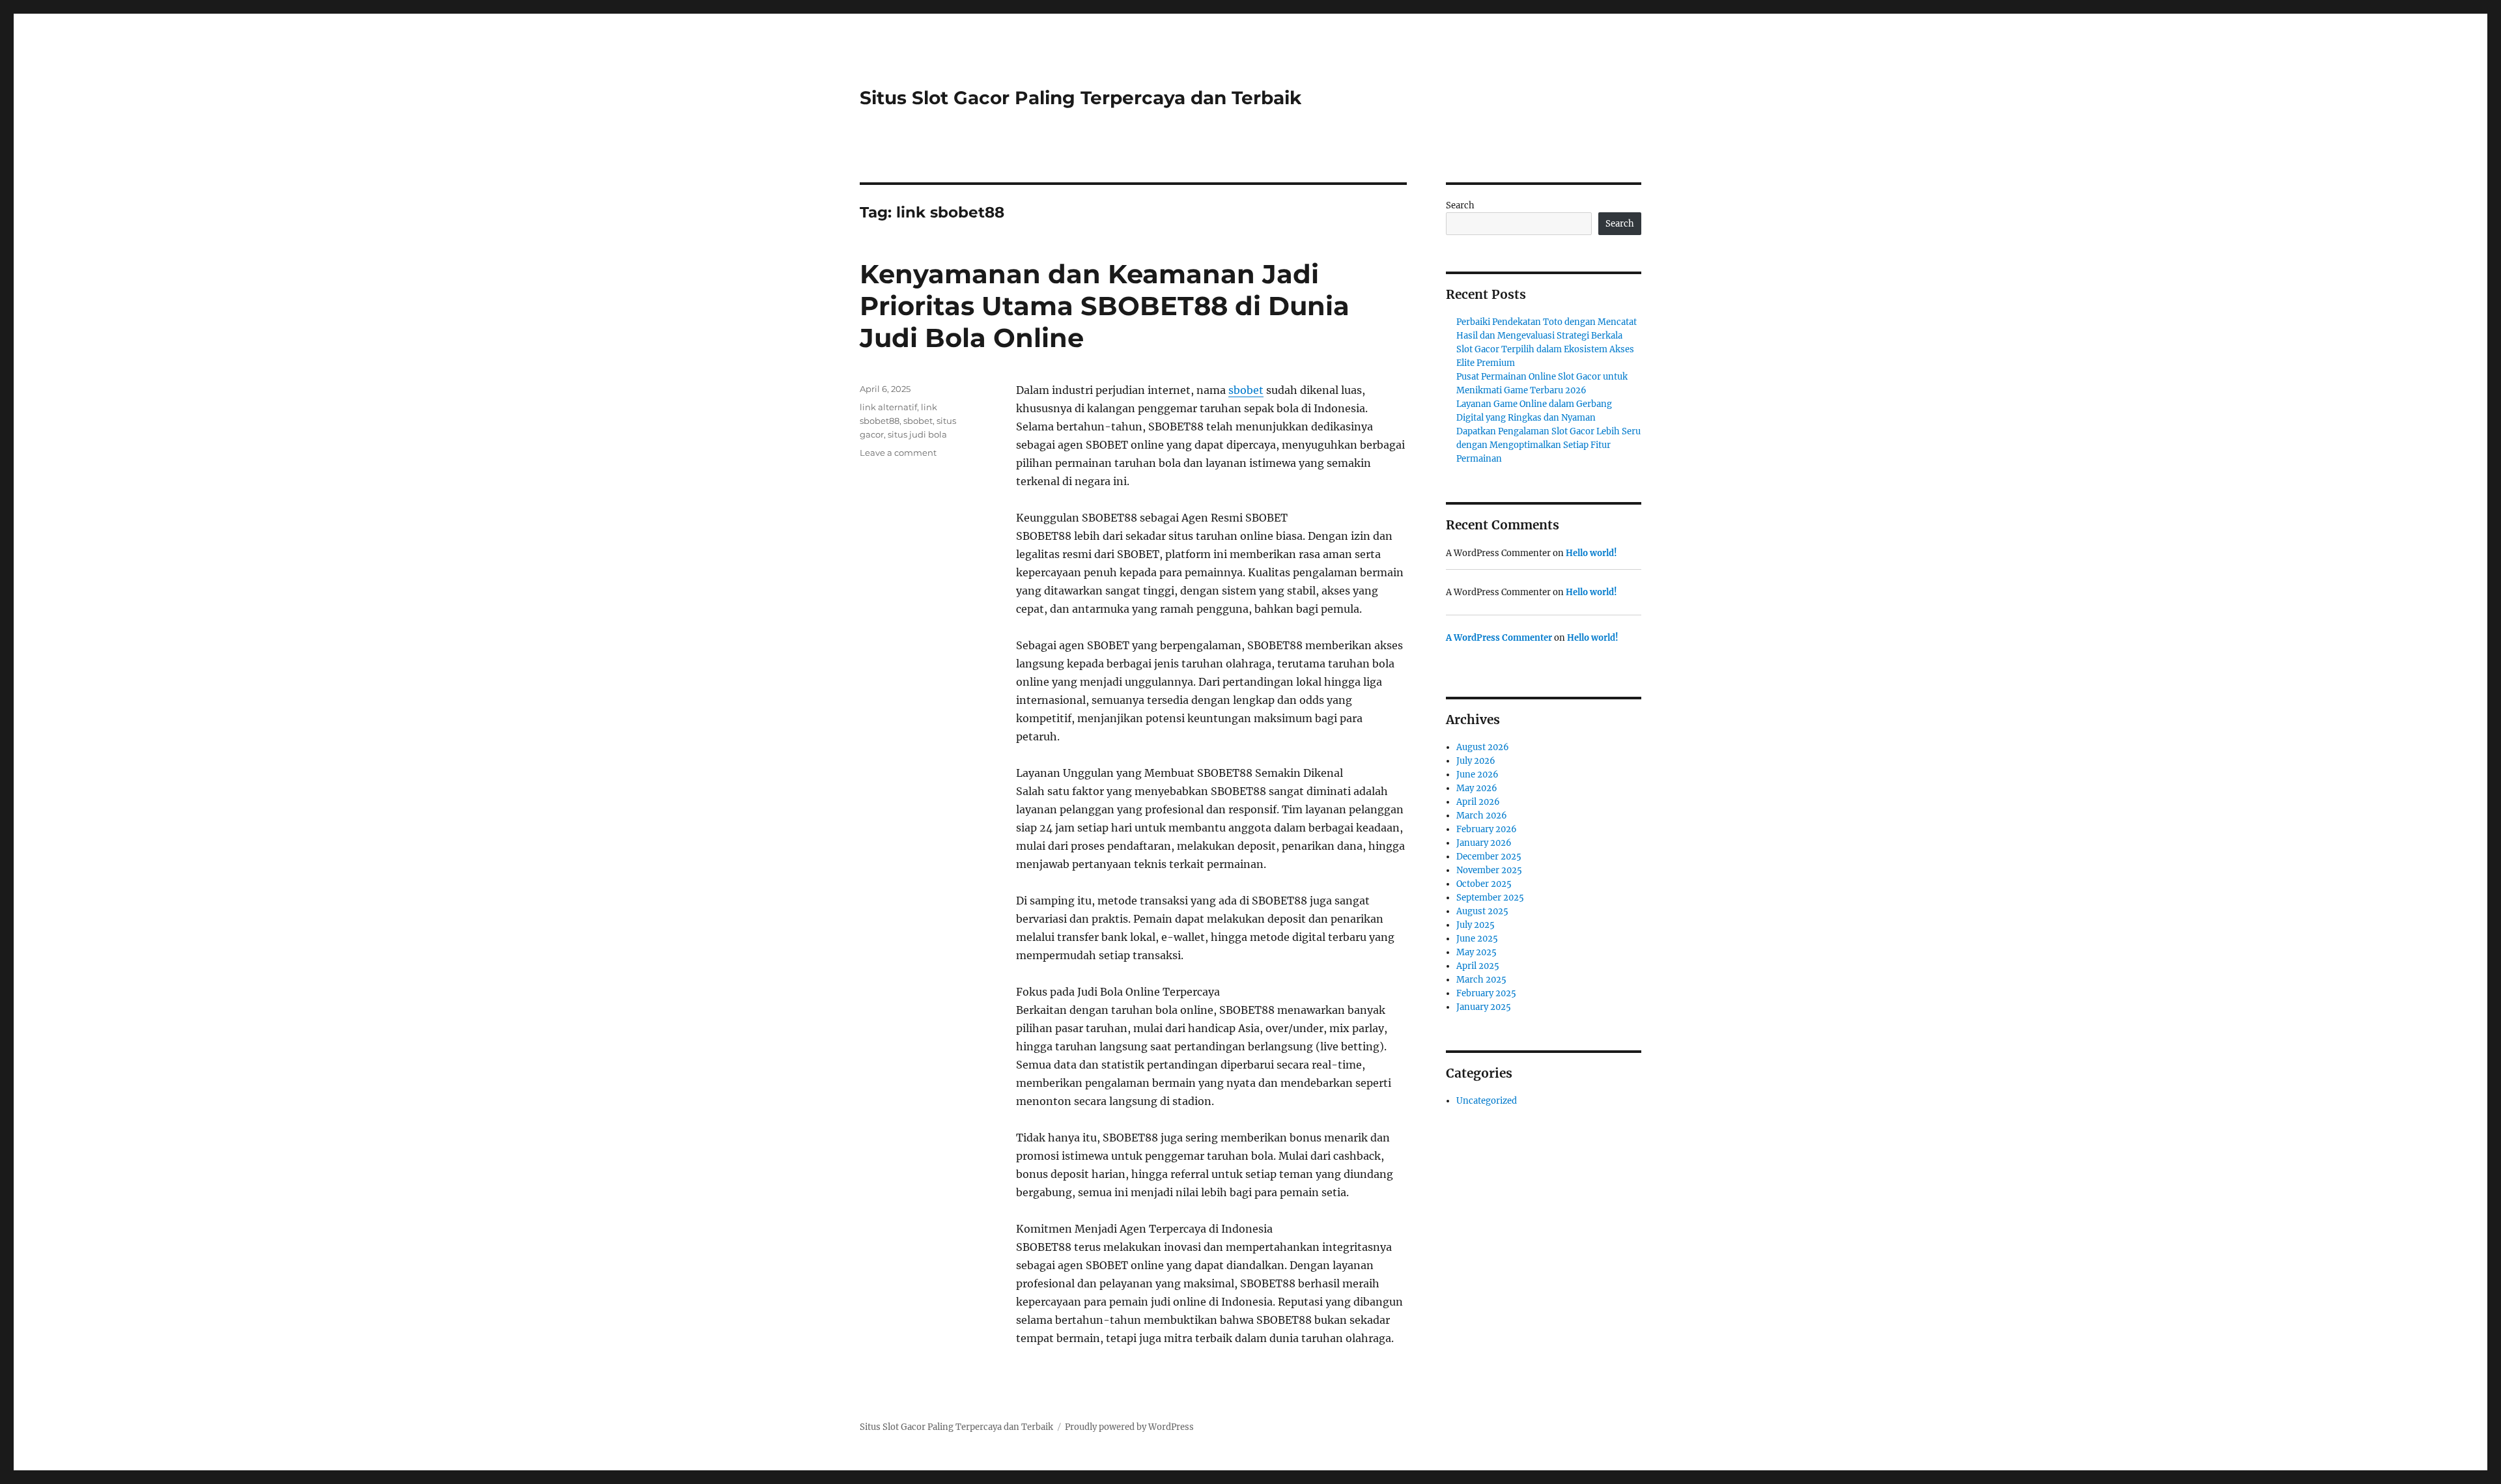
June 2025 (1477, 939)
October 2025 (1484, 884)
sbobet (1246, 390)
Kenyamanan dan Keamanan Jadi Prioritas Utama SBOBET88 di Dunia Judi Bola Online (1105, 306)
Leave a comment (898, 453)
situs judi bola (917, 434)
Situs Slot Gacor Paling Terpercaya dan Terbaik (1081, 98)
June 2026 (1477, 775)
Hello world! (1591, 553)
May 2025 (1477, 952)
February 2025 (1486, 993)
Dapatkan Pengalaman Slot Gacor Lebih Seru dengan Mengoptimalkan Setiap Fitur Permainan (1548, 445)
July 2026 (1476, 761)
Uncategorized (1487, 1101)
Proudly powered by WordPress (1129, 1427)
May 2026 (1477, 788)
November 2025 (1489, 870)
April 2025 (1478, 966)
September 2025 (1490, 898)
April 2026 (1478, 802)
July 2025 (1476, 925)
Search (1460, 205)
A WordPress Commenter (1499, 638)
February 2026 (1487, 829)
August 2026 (1483, 747)
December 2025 (1489, 857)
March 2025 (1481, 980)
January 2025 (1484, 1007)
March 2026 (1482, 816)
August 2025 (1482, 911)
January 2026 (1484, 843)
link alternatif (888, 407)
